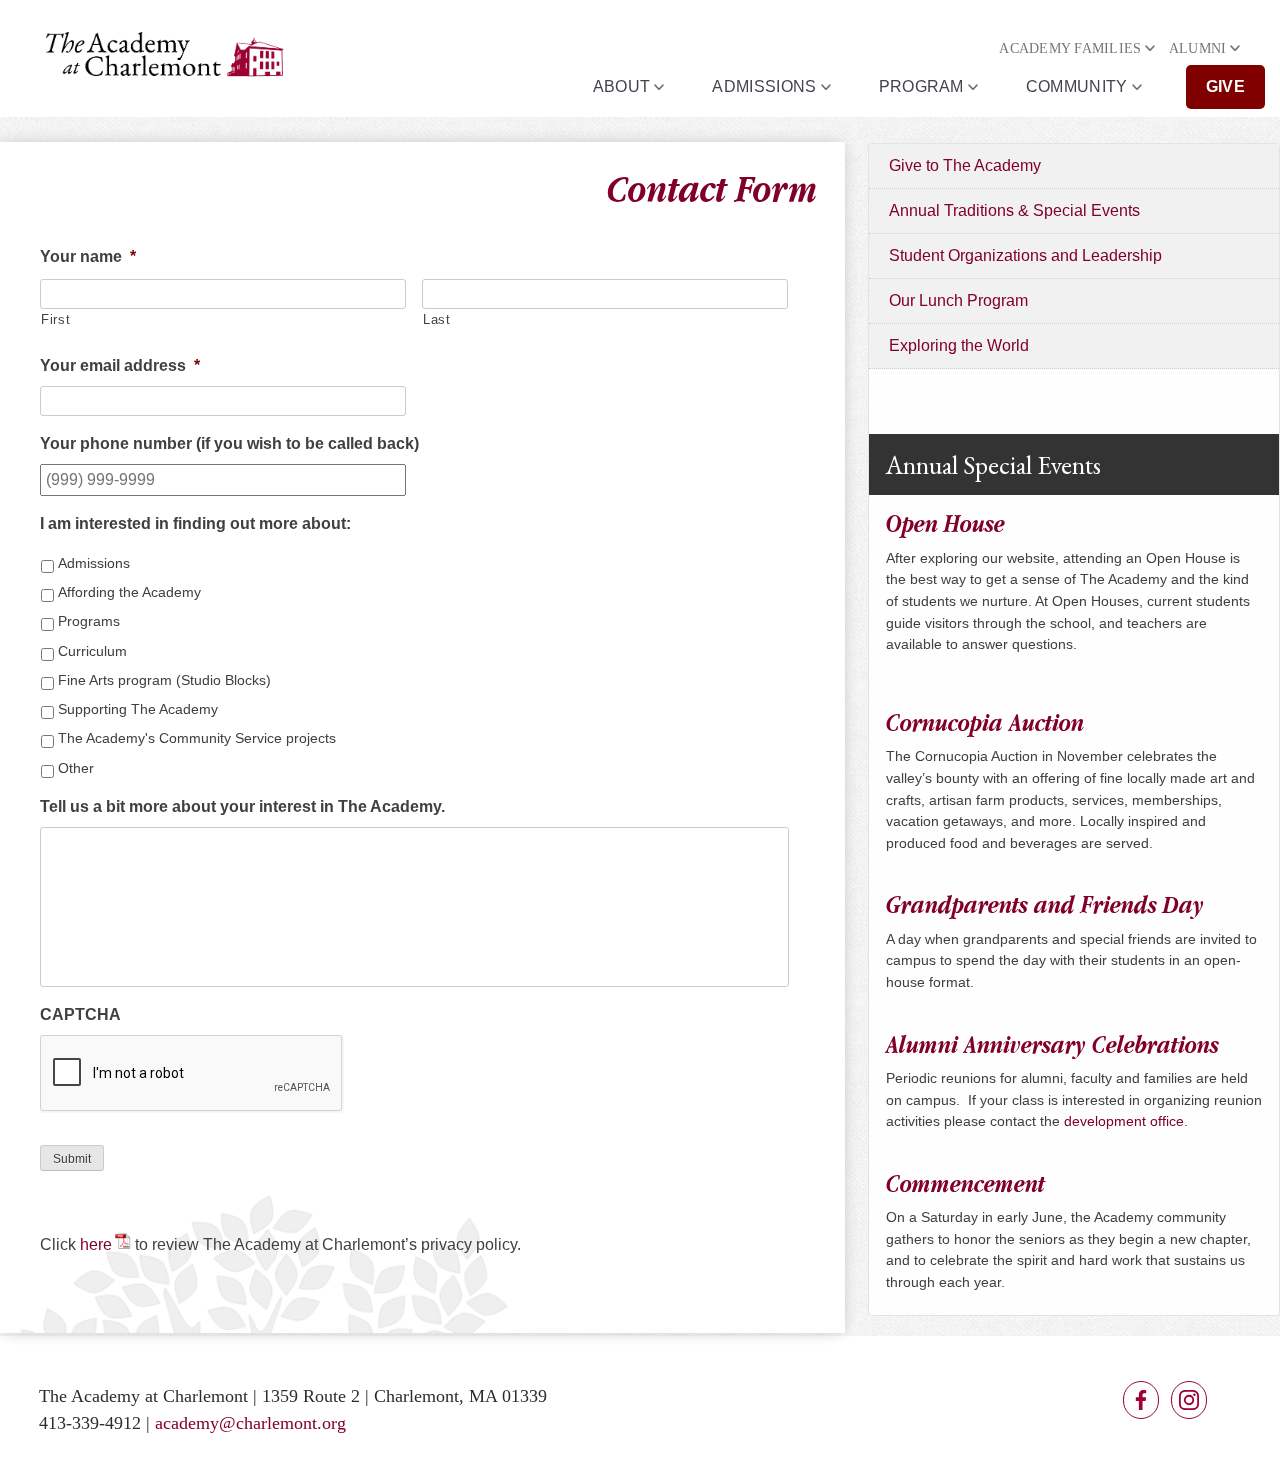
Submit (72, 1159)
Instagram (1189, 1400)
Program (921, 86)
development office (1124, 1121)
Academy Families (1070, 48)
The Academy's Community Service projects (197, 738)
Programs (89, 621)
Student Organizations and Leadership (1025, 255)
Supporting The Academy (138, 709)
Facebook (1141, 1400)
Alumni (1198, 48)
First (55, 319)
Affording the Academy (129, 592)
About (622, 86)
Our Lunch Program (958, 300)
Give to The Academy (965, 165)
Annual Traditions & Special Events (1014, 210)
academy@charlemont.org (250, 1423)
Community (1077, 86)
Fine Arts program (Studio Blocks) (164, 680)
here (96, 1244)
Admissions (764, 86)
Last (437, 319)
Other (76, 768)
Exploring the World (959, 345)
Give (1225, 86)
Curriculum (92, 651)
